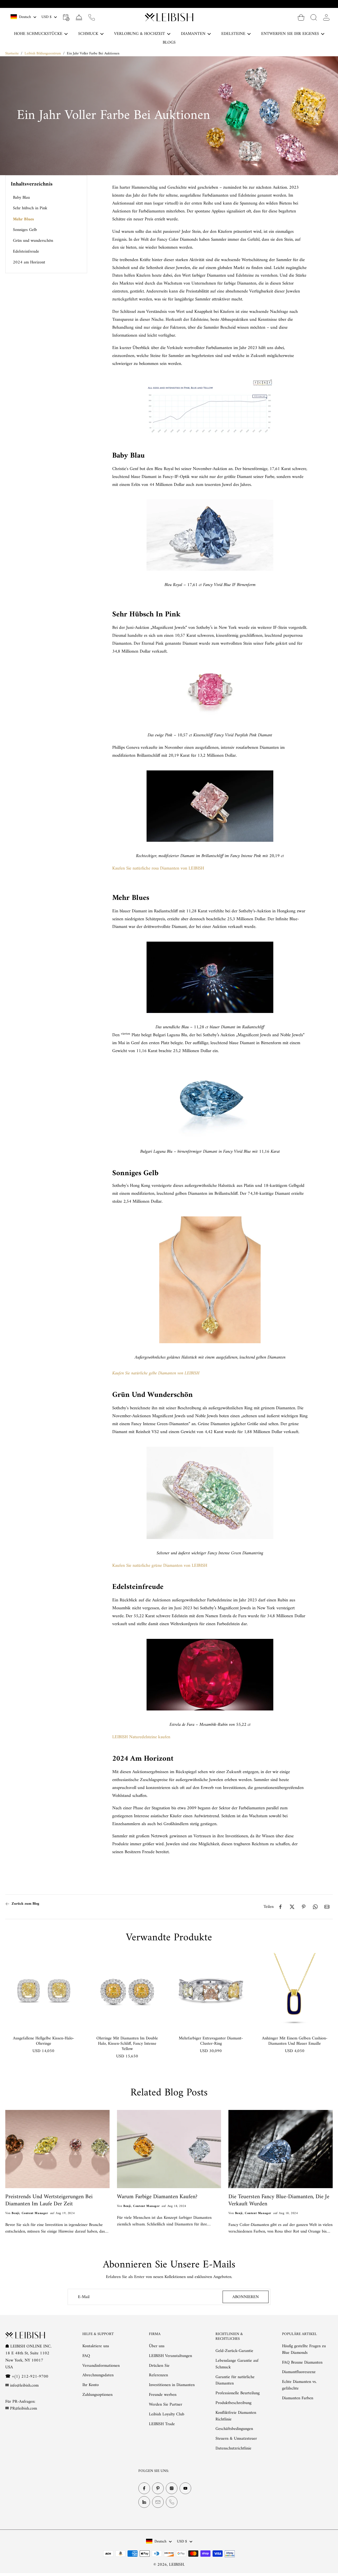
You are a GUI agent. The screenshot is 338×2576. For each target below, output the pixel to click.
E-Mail (84, 2297)
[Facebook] (144, 2488)
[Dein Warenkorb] (301, 17)
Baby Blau (21, 198)
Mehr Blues (23, 219)
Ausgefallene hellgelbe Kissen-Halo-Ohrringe (44, 2041)
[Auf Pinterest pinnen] (304, 1907)
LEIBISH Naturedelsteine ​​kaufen (141, 1737)
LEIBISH (176, 2565)
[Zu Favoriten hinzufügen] (72, 1962)
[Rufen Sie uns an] (92, 17)
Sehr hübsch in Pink (30, 208)
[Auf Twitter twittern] (292, 1907)
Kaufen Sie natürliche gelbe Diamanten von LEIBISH (156, 1373)
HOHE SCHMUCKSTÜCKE (38, 34)
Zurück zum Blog (25, 1904)
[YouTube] (185, 2488)
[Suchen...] (314, 17)
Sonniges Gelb (25, 230)
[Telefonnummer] (172, 2502)
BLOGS (169, 43)
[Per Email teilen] (327, 1907)
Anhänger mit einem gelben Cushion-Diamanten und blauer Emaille (295, 2041)
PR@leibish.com (24, 2409)
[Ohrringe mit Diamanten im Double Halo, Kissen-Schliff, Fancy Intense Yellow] (127, 1991)
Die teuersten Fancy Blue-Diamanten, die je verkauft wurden (279, 2201)
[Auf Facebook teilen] (280, 1907)
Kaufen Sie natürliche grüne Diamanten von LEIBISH (160, 1566)
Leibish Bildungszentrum (43, 54)
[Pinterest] (158, 2488)
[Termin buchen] (66, 17)
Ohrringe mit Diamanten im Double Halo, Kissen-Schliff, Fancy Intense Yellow (127, 2044)
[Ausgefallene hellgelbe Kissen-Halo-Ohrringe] (43, 1991)
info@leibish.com (24, 2386)
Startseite (12, 54)
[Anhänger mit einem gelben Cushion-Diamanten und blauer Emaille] (295, 1991)
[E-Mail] (158, 2502)
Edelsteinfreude (26, 252)
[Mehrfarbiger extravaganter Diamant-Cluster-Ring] (211, 1991)
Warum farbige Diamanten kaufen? (157, 2197)
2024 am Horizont (29, 262)
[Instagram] (172, 2488)
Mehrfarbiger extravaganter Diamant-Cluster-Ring (211, 2041)
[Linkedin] (144, 2502)
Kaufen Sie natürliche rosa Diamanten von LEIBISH (158, 868)
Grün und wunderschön (33, 241)
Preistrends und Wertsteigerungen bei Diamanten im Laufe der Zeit (49, 2201)
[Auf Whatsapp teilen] (315, 1907)
